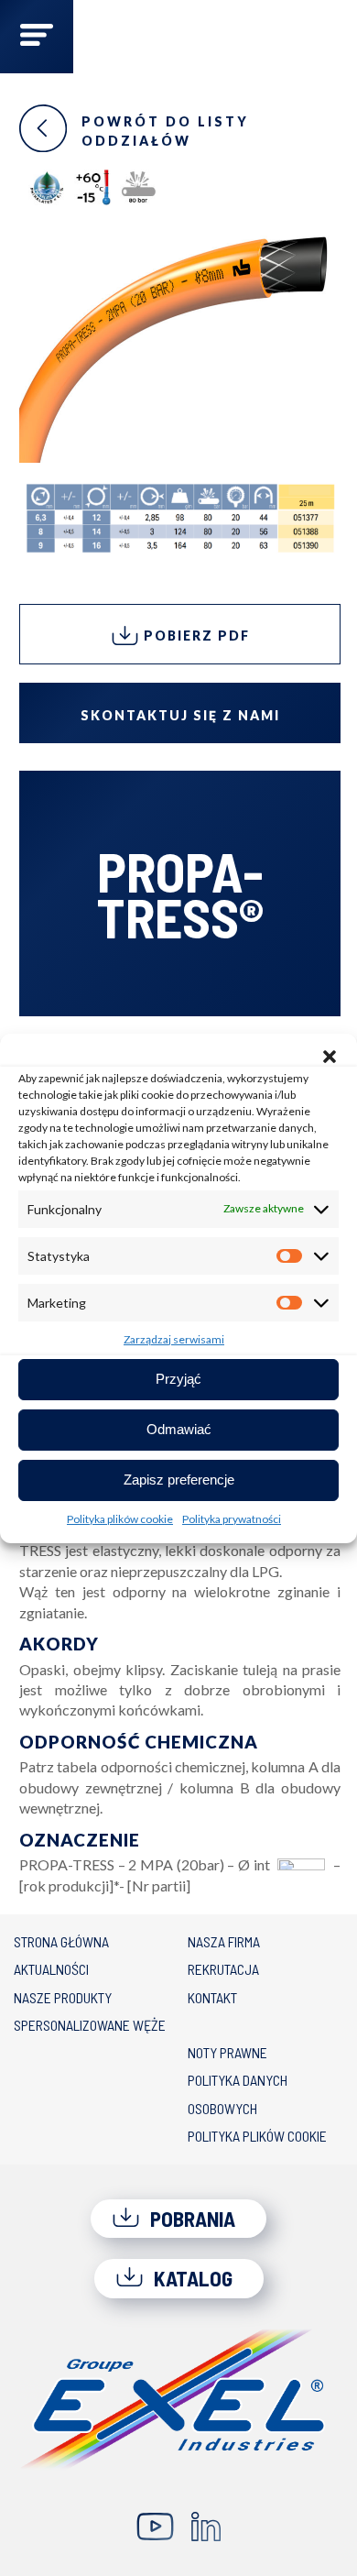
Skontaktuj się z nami (180, 715)
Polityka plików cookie (120, 1519)
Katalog (191, 2278)
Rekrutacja (223, 1969)
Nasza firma (224, 1941)
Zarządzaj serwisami (174, 1339)
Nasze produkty (63, 1997)
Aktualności (51, 1969)
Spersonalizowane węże (90, 2025)
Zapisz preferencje (179, 1480)
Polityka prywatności (232, 1519)
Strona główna (61, 1941)
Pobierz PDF (195, 636)
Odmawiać (179, 1429)
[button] (330, 1057)
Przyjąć (178, 1379)
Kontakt (212, 1997)
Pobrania (190, 2219)
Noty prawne (227, 2052)
